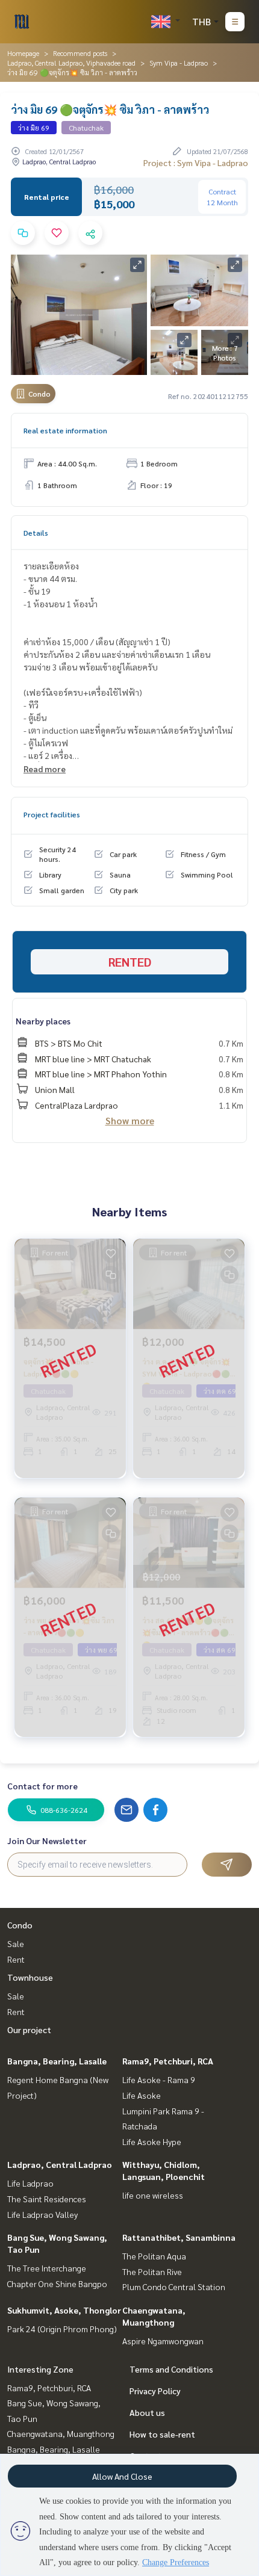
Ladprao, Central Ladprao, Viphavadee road (71, 63)
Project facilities (52, 814)
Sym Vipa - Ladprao (179, 63)
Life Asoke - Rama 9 (159, 2079)
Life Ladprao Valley (42, 2214)
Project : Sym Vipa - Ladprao (196, 163)
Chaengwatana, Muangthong (61, 2433)
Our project (29, 2030)
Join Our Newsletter (47, 1841)
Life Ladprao (30, 2183)
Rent (16, 1959)
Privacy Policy (155, 2391)
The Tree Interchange (47, 2268)
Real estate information (65, 430)
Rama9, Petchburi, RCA (168, 2061)
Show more (130, 1120)
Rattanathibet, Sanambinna (179, 2237)
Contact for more (42, 1786)
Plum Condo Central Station (174, 2287)
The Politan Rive (152, 2271)
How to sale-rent (162, 2434)
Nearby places (43, 1021)
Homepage (23, 53)
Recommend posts (80, 53)
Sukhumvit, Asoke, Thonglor (64, 2310)
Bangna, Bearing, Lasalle (57, 2061)
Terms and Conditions (171, 2369)
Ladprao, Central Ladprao (60, 2164)
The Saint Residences (47, 2199)
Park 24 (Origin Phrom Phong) (62, 2329)
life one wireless (153, 2195)
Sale (16, 1943)
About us (147, 2412)
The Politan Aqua (154, 2256)
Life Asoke (142, 2095)
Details (36, 533)
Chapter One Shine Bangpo (57, 2283)
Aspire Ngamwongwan (163, 2341)
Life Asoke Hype (152, 2141)
